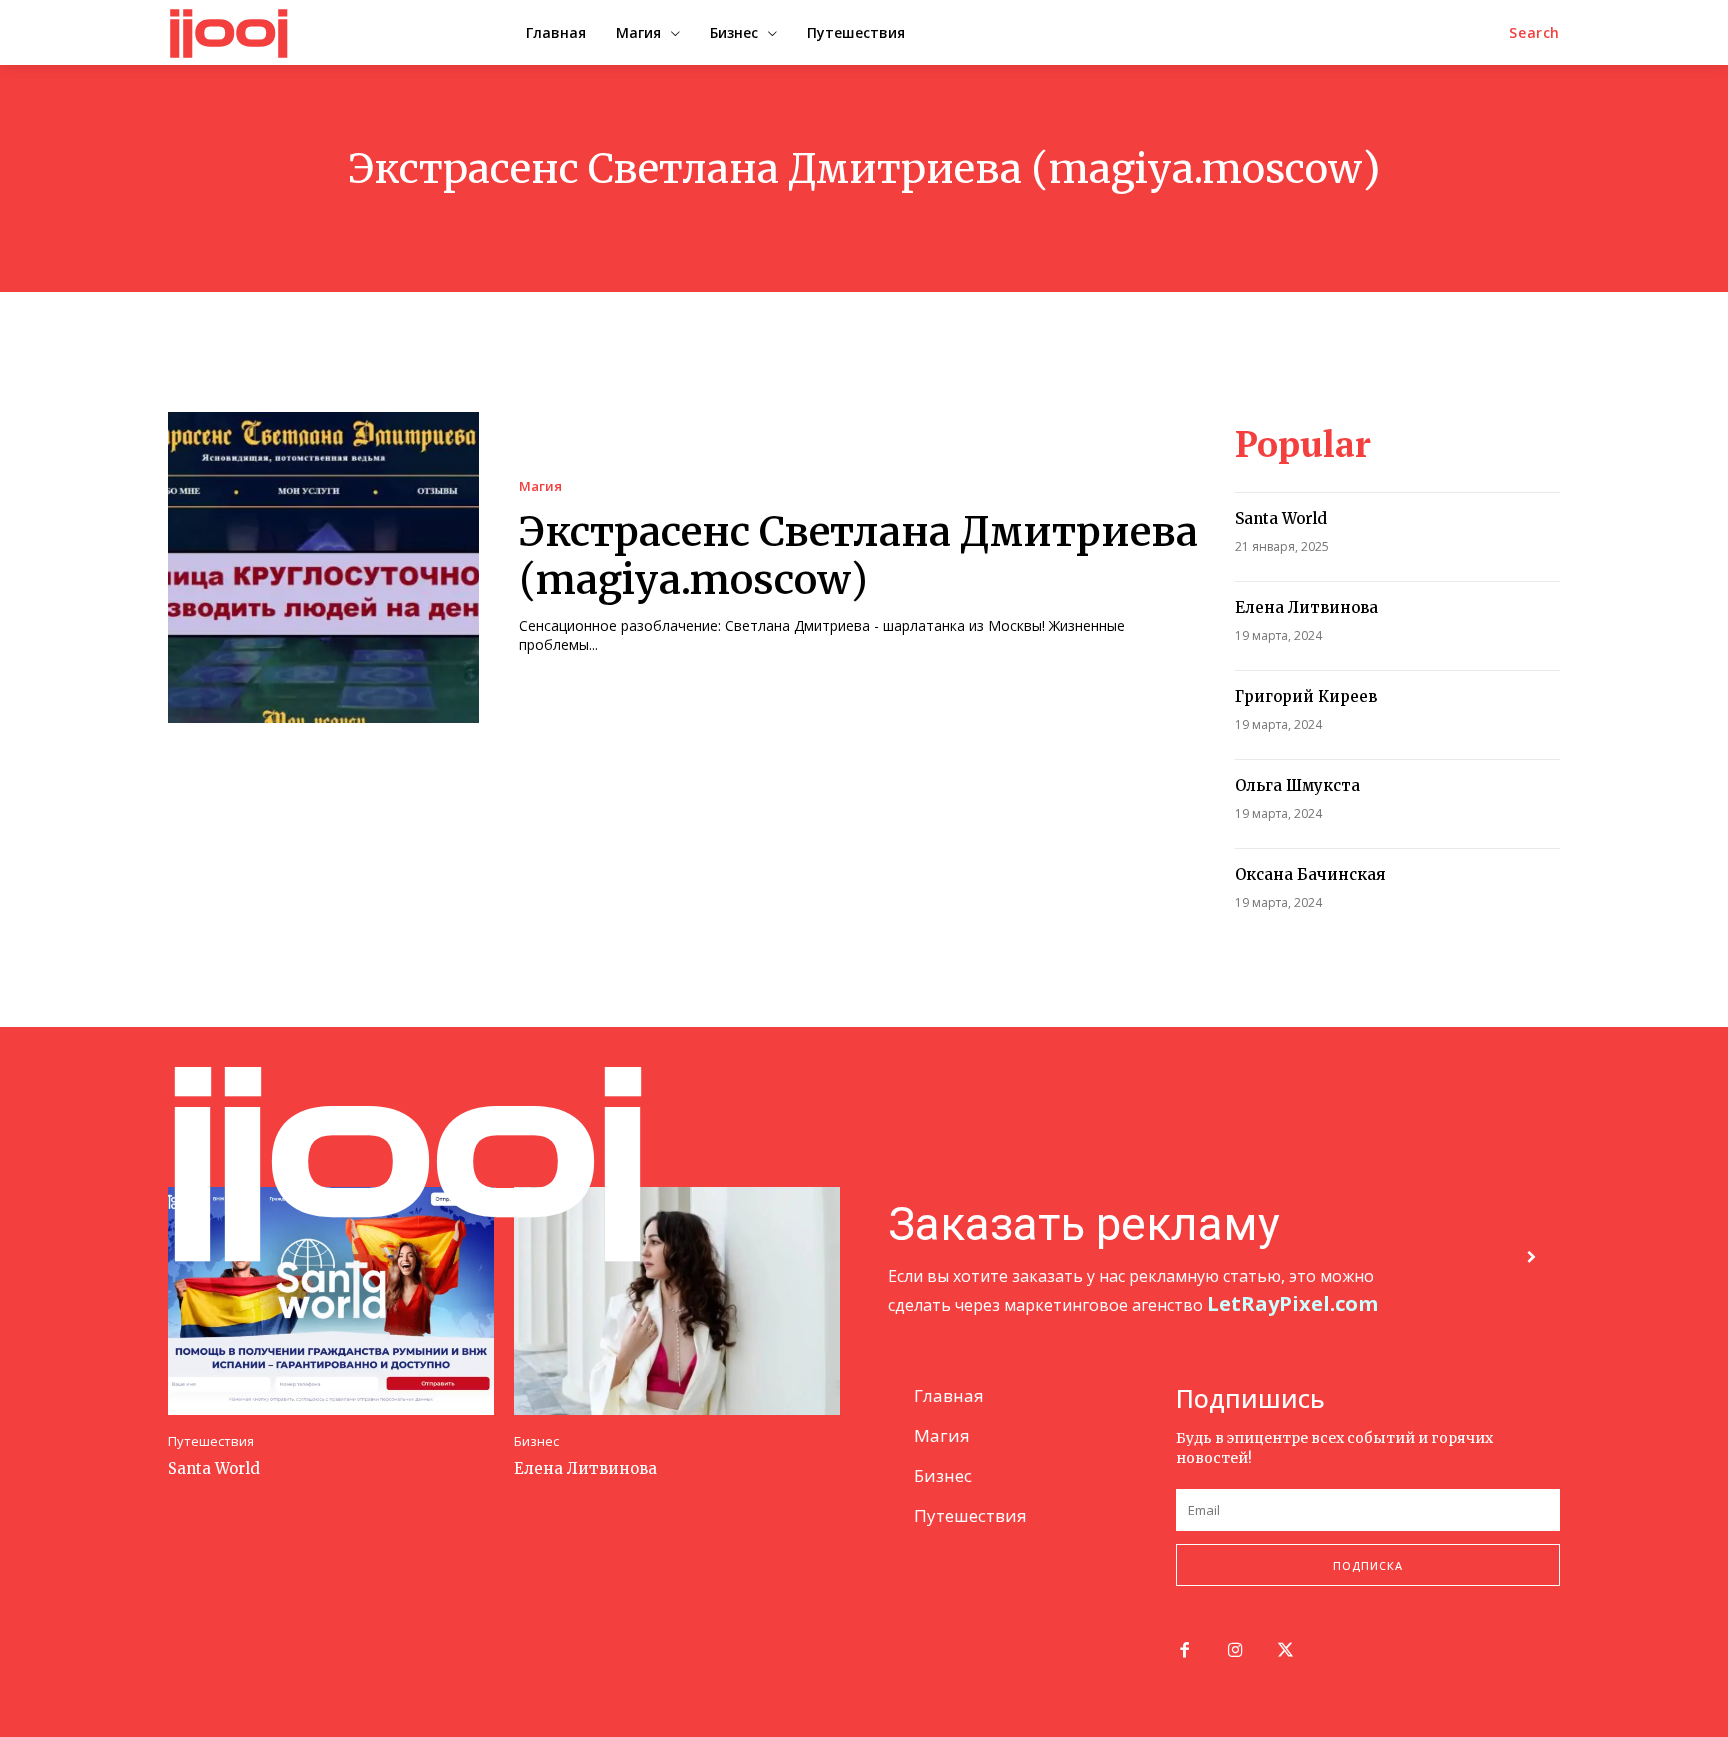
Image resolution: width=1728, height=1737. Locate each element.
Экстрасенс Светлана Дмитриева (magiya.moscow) (858, 556)
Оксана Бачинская (1310, 874)
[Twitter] (1286, 1651)
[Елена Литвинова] (677, 1301)
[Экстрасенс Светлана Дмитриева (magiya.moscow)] (323, 567)
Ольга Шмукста (1297, 785)
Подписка (1368, 1565)
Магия (540, 486)
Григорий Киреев (1306, 696)
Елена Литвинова (1306, 607)
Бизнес (536, 1441)
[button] (1534, 33)
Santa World (1281, 518)
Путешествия (211, 1441)
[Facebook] (1184, 1651)
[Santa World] (331, 1301)
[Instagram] (1235, 1651)
